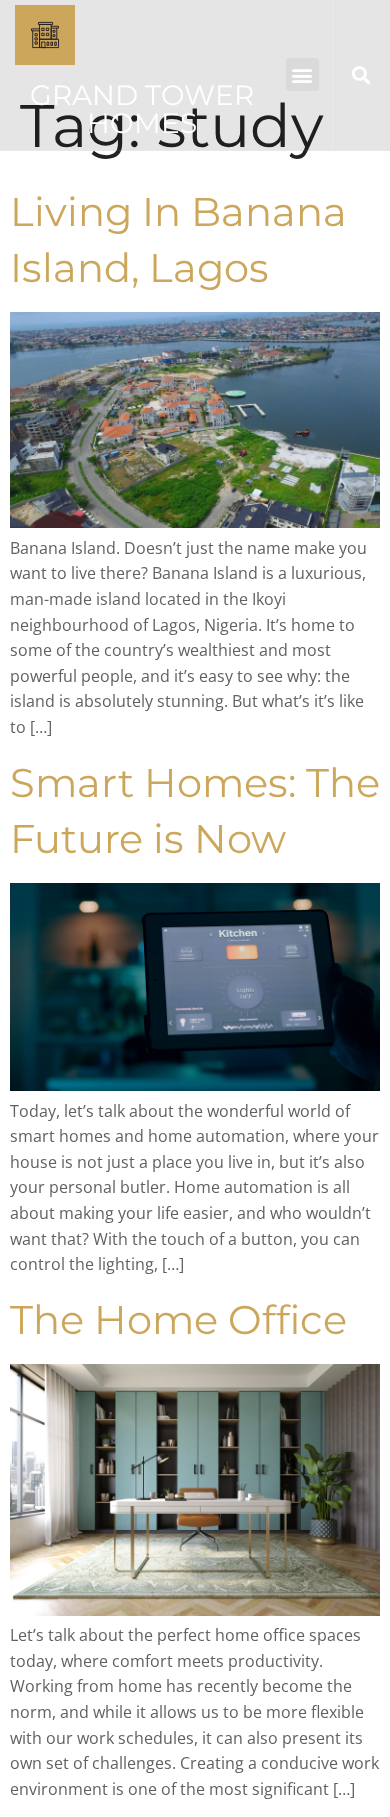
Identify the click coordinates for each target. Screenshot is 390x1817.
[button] (302, 74)
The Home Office (178, 1319)
